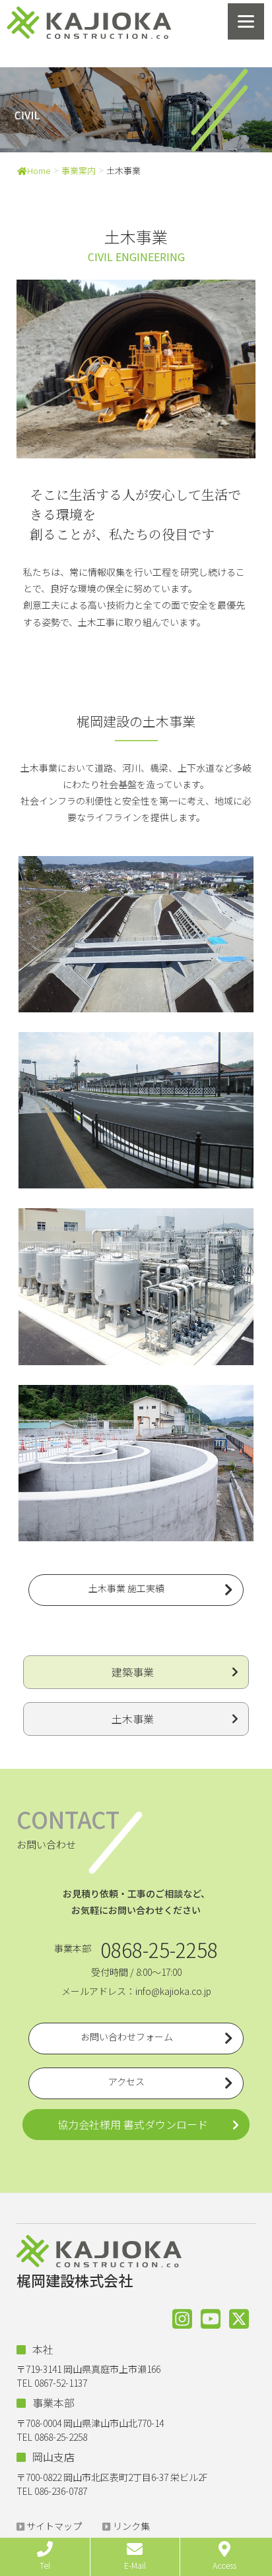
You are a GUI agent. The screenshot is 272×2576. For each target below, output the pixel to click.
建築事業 (133, 1672)
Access (224, 2565)
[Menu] (246, 21)
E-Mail (135, 2565)
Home (39, 170)
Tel (45, 2565)
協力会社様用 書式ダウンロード (133, 2124)
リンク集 (131, 2526)
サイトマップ (54, 2526)
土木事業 (133, 1719)
